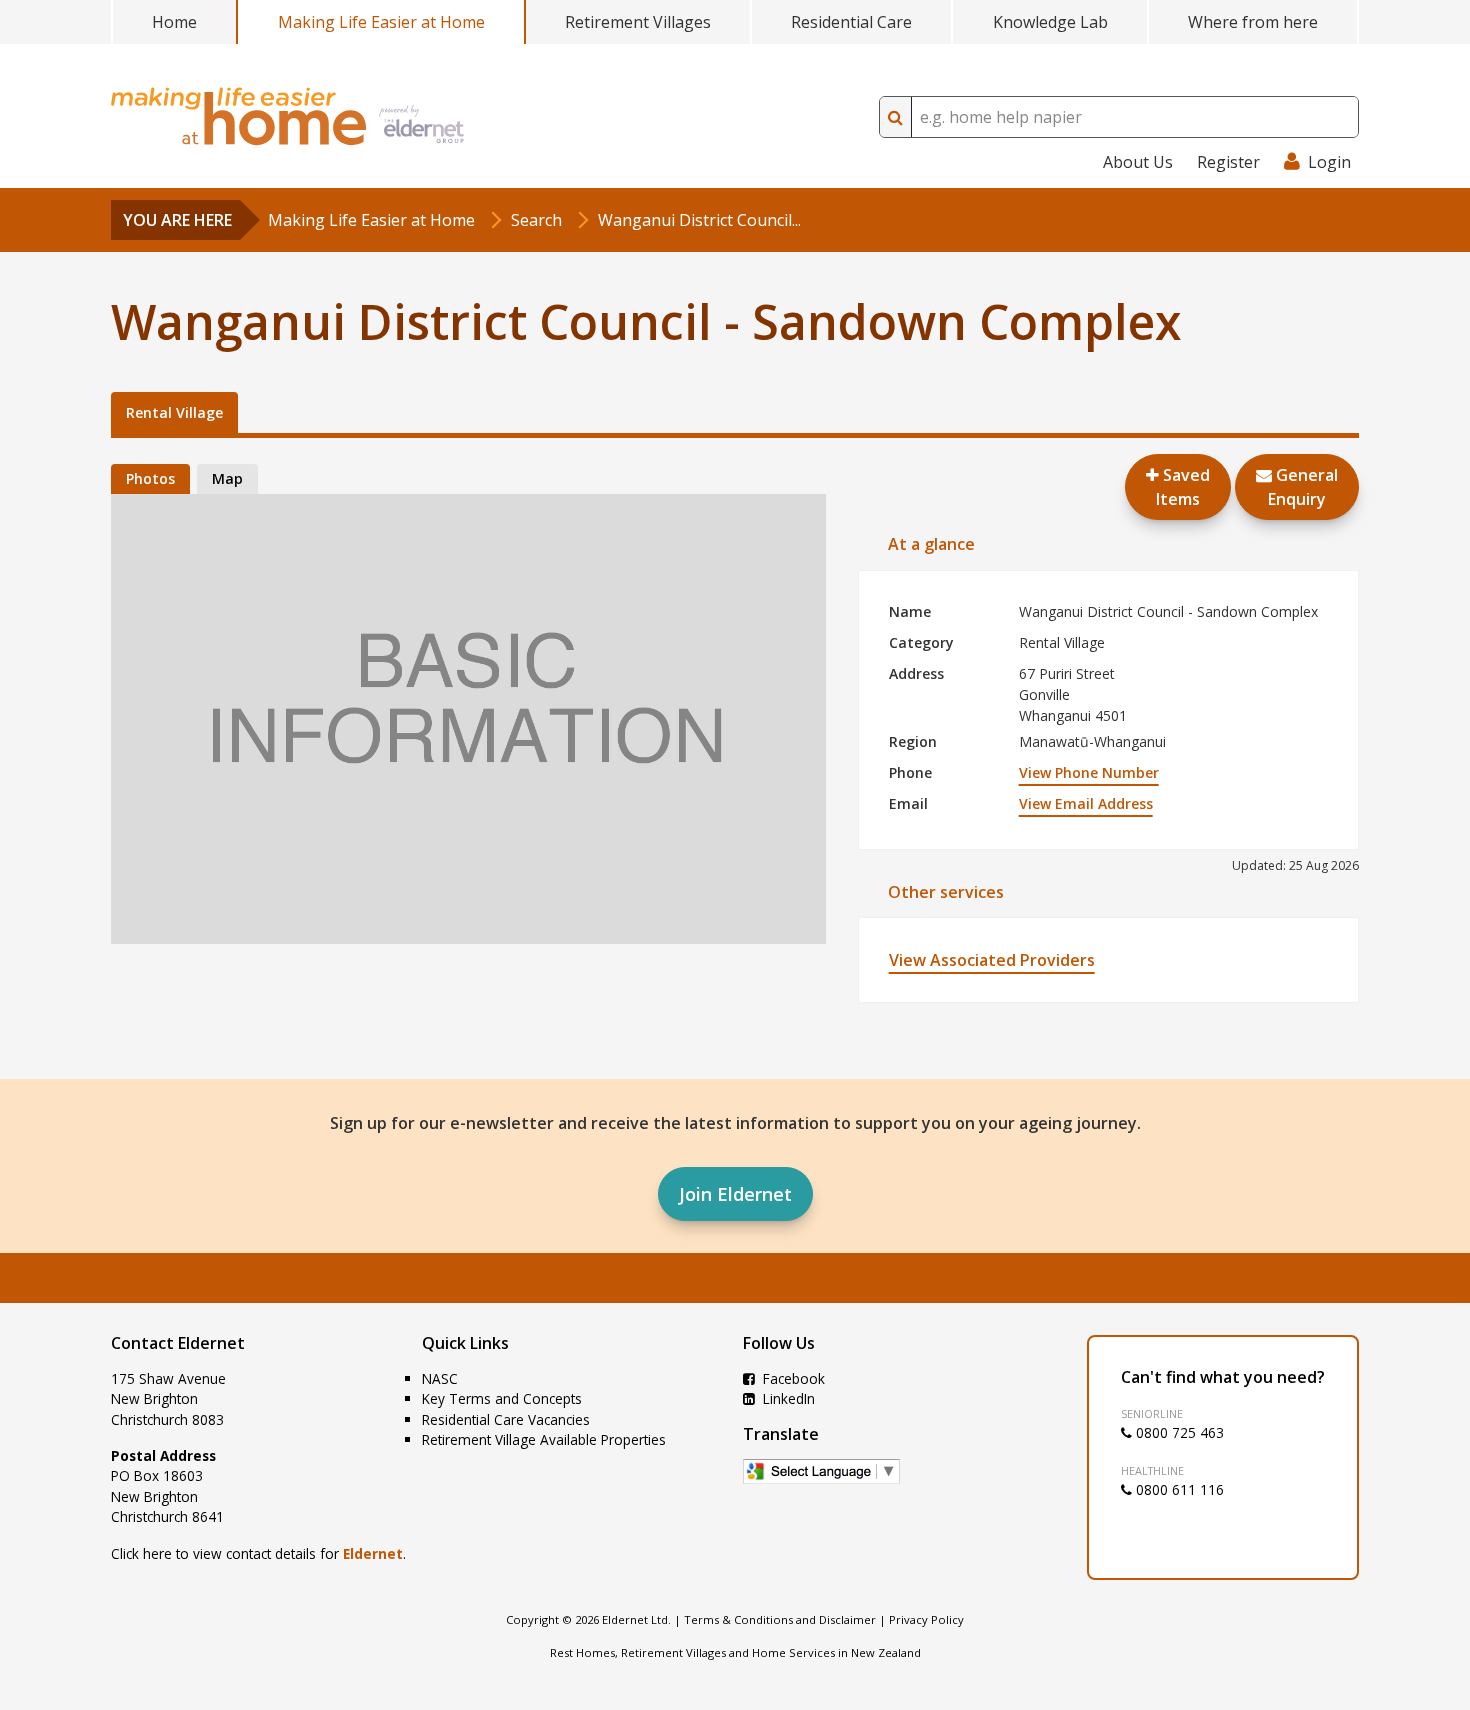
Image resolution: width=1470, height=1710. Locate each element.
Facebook (792, 1378)
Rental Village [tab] (174, 412)
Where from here (1253, 22)
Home (174, 22)
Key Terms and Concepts (502, 1398)
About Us (1138, 162)
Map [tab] (227, 478)
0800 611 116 (1178, 1489)
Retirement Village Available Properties (544, 1439)
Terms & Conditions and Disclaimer (780, 1619)
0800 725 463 (1178, 1432)
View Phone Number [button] (1089, 772)
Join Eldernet (735, 1194)
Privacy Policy (926, 1619)
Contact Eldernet (178, 1343)
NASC (440, 1378)
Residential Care (851, 22)
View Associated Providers (992, 960)
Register (1228, 162)
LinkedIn (787, 1398)
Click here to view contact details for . (258, 1553)
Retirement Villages (638, 22)
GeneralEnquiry (1303, 487)
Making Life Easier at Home (381, 22)
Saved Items (1183, 487)
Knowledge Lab (1050, 22)
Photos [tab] (150, 478)
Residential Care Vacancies (506, 1419)
